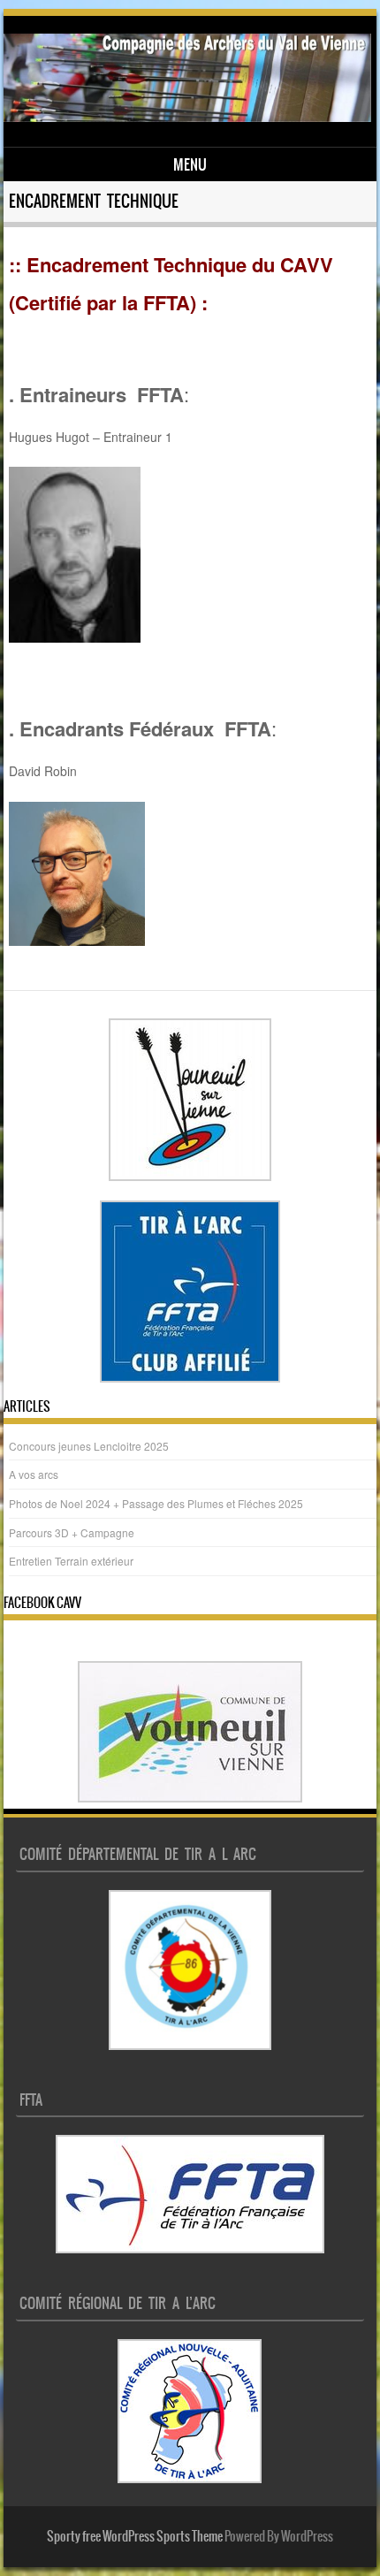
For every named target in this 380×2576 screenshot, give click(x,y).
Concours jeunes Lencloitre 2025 (89, 1446)
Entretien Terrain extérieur (71, 1561)
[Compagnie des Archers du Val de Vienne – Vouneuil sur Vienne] (187, 117)
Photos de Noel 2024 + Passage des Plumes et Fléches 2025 (156, 1503)
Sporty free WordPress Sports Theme (135, 2536)
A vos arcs (34, 1474)
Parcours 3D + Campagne (72, 1532)
